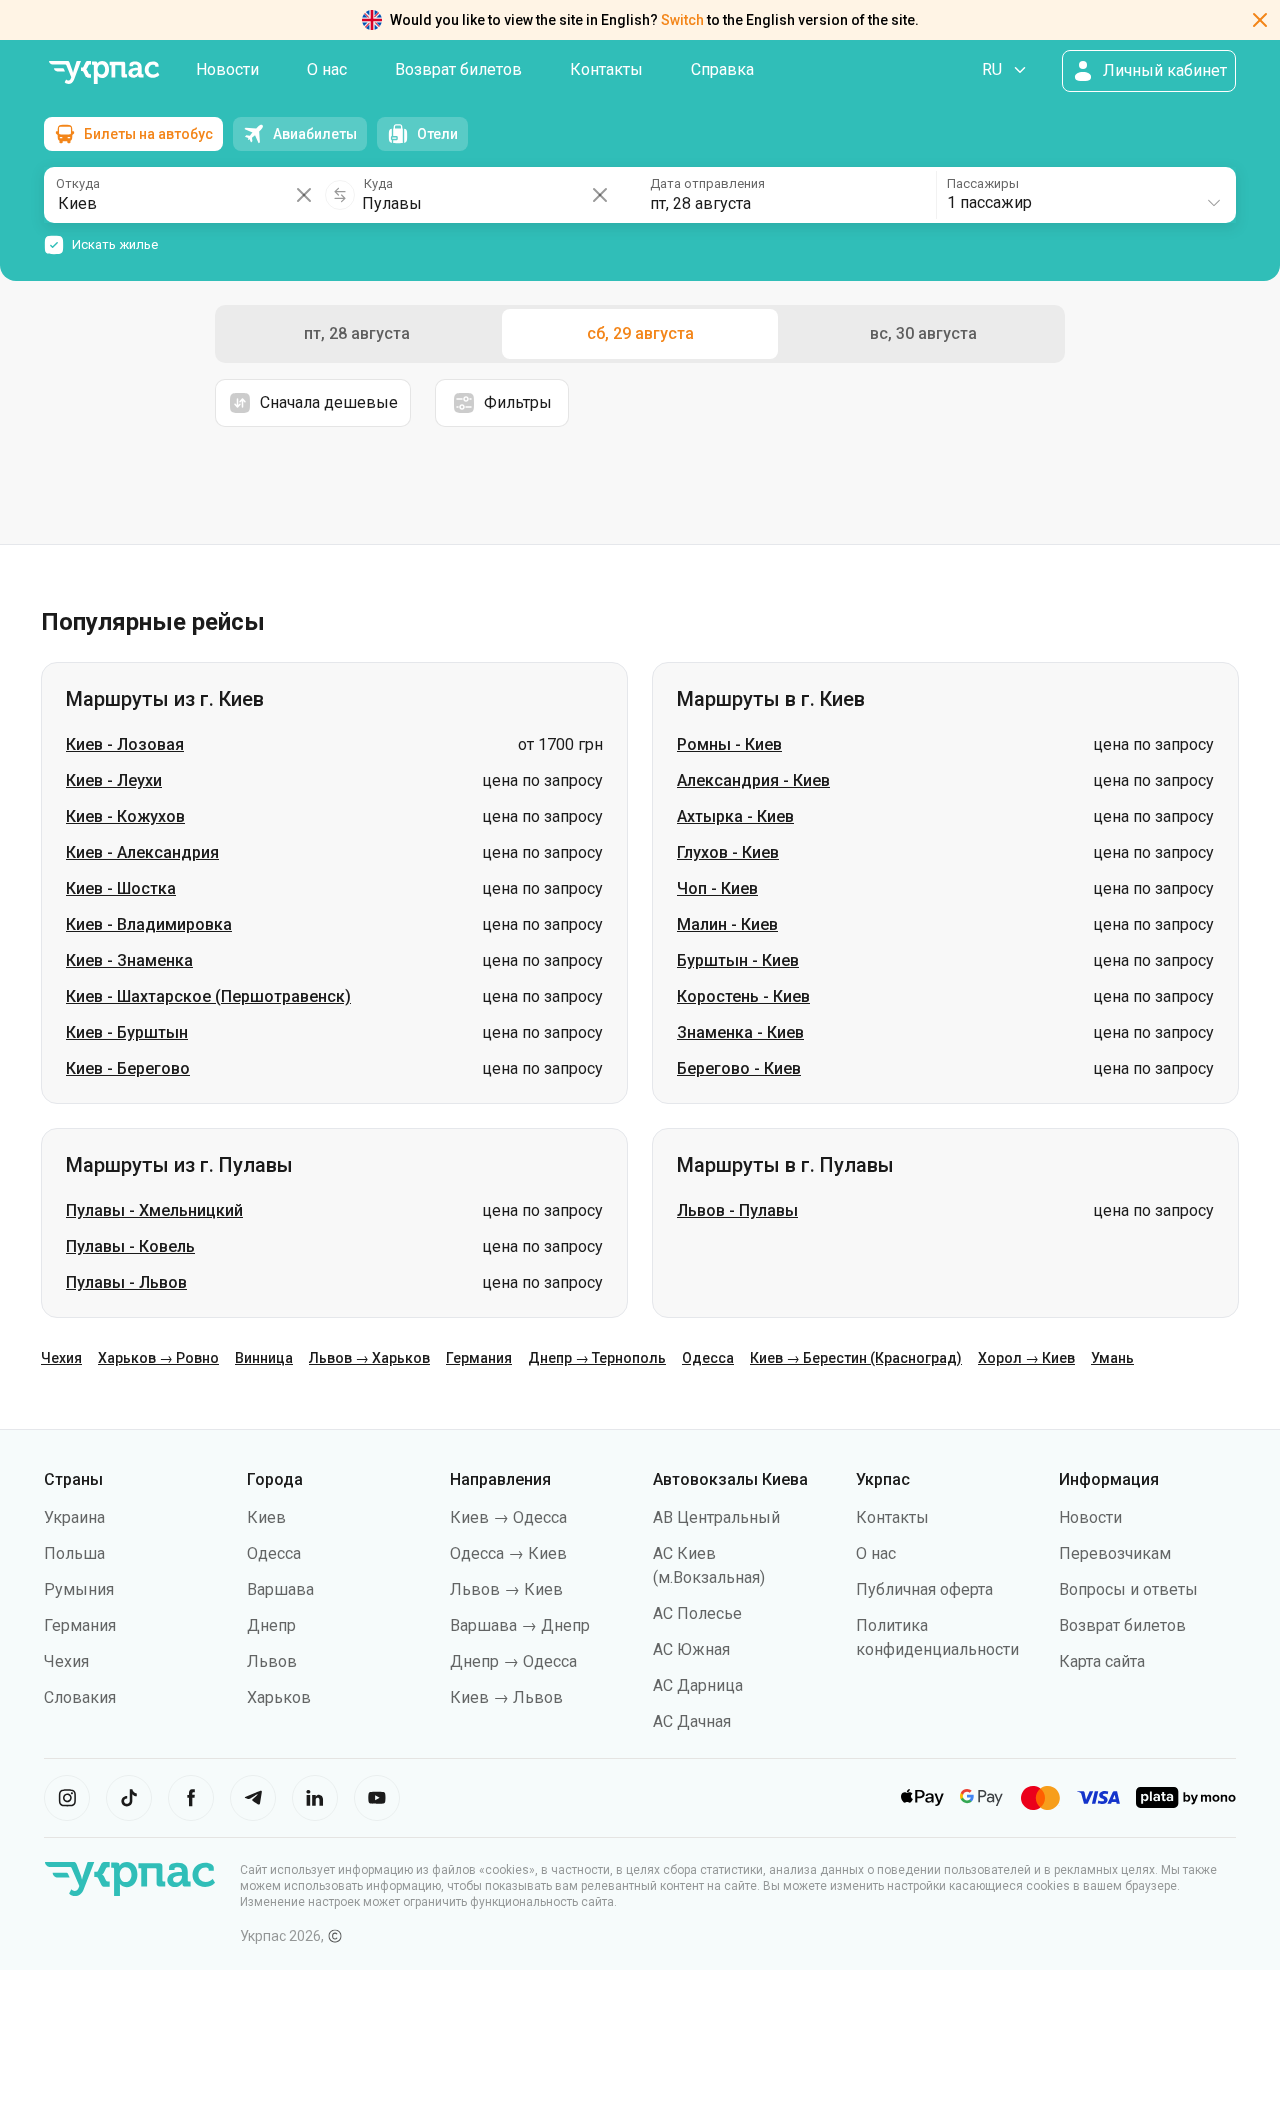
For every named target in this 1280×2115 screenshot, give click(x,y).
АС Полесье (697, 1613)
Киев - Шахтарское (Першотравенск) (208, 996)
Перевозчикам (1115, 1553)
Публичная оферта (924, 1589)
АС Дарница (698, 1685)
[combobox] (1085, 195)
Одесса (708, 1358)
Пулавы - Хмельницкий (154, 1210)
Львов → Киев (506, 1589)
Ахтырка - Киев (735, 816)
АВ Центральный (716, 1517)
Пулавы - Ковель (130, 1246)
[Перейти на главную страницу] (104, 72)
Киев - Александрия (142, 852)
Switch (682, 20)
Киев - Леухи (114, 780)
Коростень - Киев (743, 996)
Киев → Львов (506, 1697)
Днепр (271, 1625)
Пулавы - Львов (126, 1282)
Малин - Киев (727, 924)
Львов (272, 1661)
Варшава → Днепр (520, 1625)
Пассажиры (983, 183)
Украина (74, 1517)
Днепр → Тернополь (597, 1358)
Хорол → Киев (1026, 1358)
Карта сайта (1102, 1661)
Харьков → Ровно (158, 1358)
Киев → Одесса (508, 1517)
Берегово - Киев (739, 1068)
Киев (266, 1517)
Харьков (279, 1697)
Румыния (79, 1589)
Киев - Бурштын (127, 1032)
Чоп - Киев (717, 888)
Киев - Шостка (121, 888)
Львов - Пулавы (737, 1210)
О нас (327, 69)
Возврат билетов (458, 69)
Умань (1112, 1358)
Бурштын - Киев (738, 960)
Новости (227, 69)
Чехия (61, 1358)
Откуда (78, 183)
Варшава (280, 1589)
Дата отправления (707, 183)
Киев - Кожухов (125, 816)
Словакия (80, 1697)
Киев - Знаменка (129, 960)
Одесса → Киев (508, 1553)
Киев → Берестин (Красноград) (856, 1358)
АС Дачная (692, 1721)
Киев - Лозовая (125, 744)
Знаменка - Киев (740, 1032)
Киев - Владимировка (149, 924)
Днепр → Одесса (513, 1661)
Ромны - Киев (729, 744)
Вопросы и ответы (1128, 1589)
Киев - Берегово (128, 1068)
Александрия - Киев (753, 780)
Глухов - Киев (728, 852)
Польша (74, 1553)
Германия (479, 1358)
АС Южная (691, 1649)
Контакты (606, 69)
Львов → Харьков (369, 1358)
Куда (378, 183)
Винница (264, 1358)
